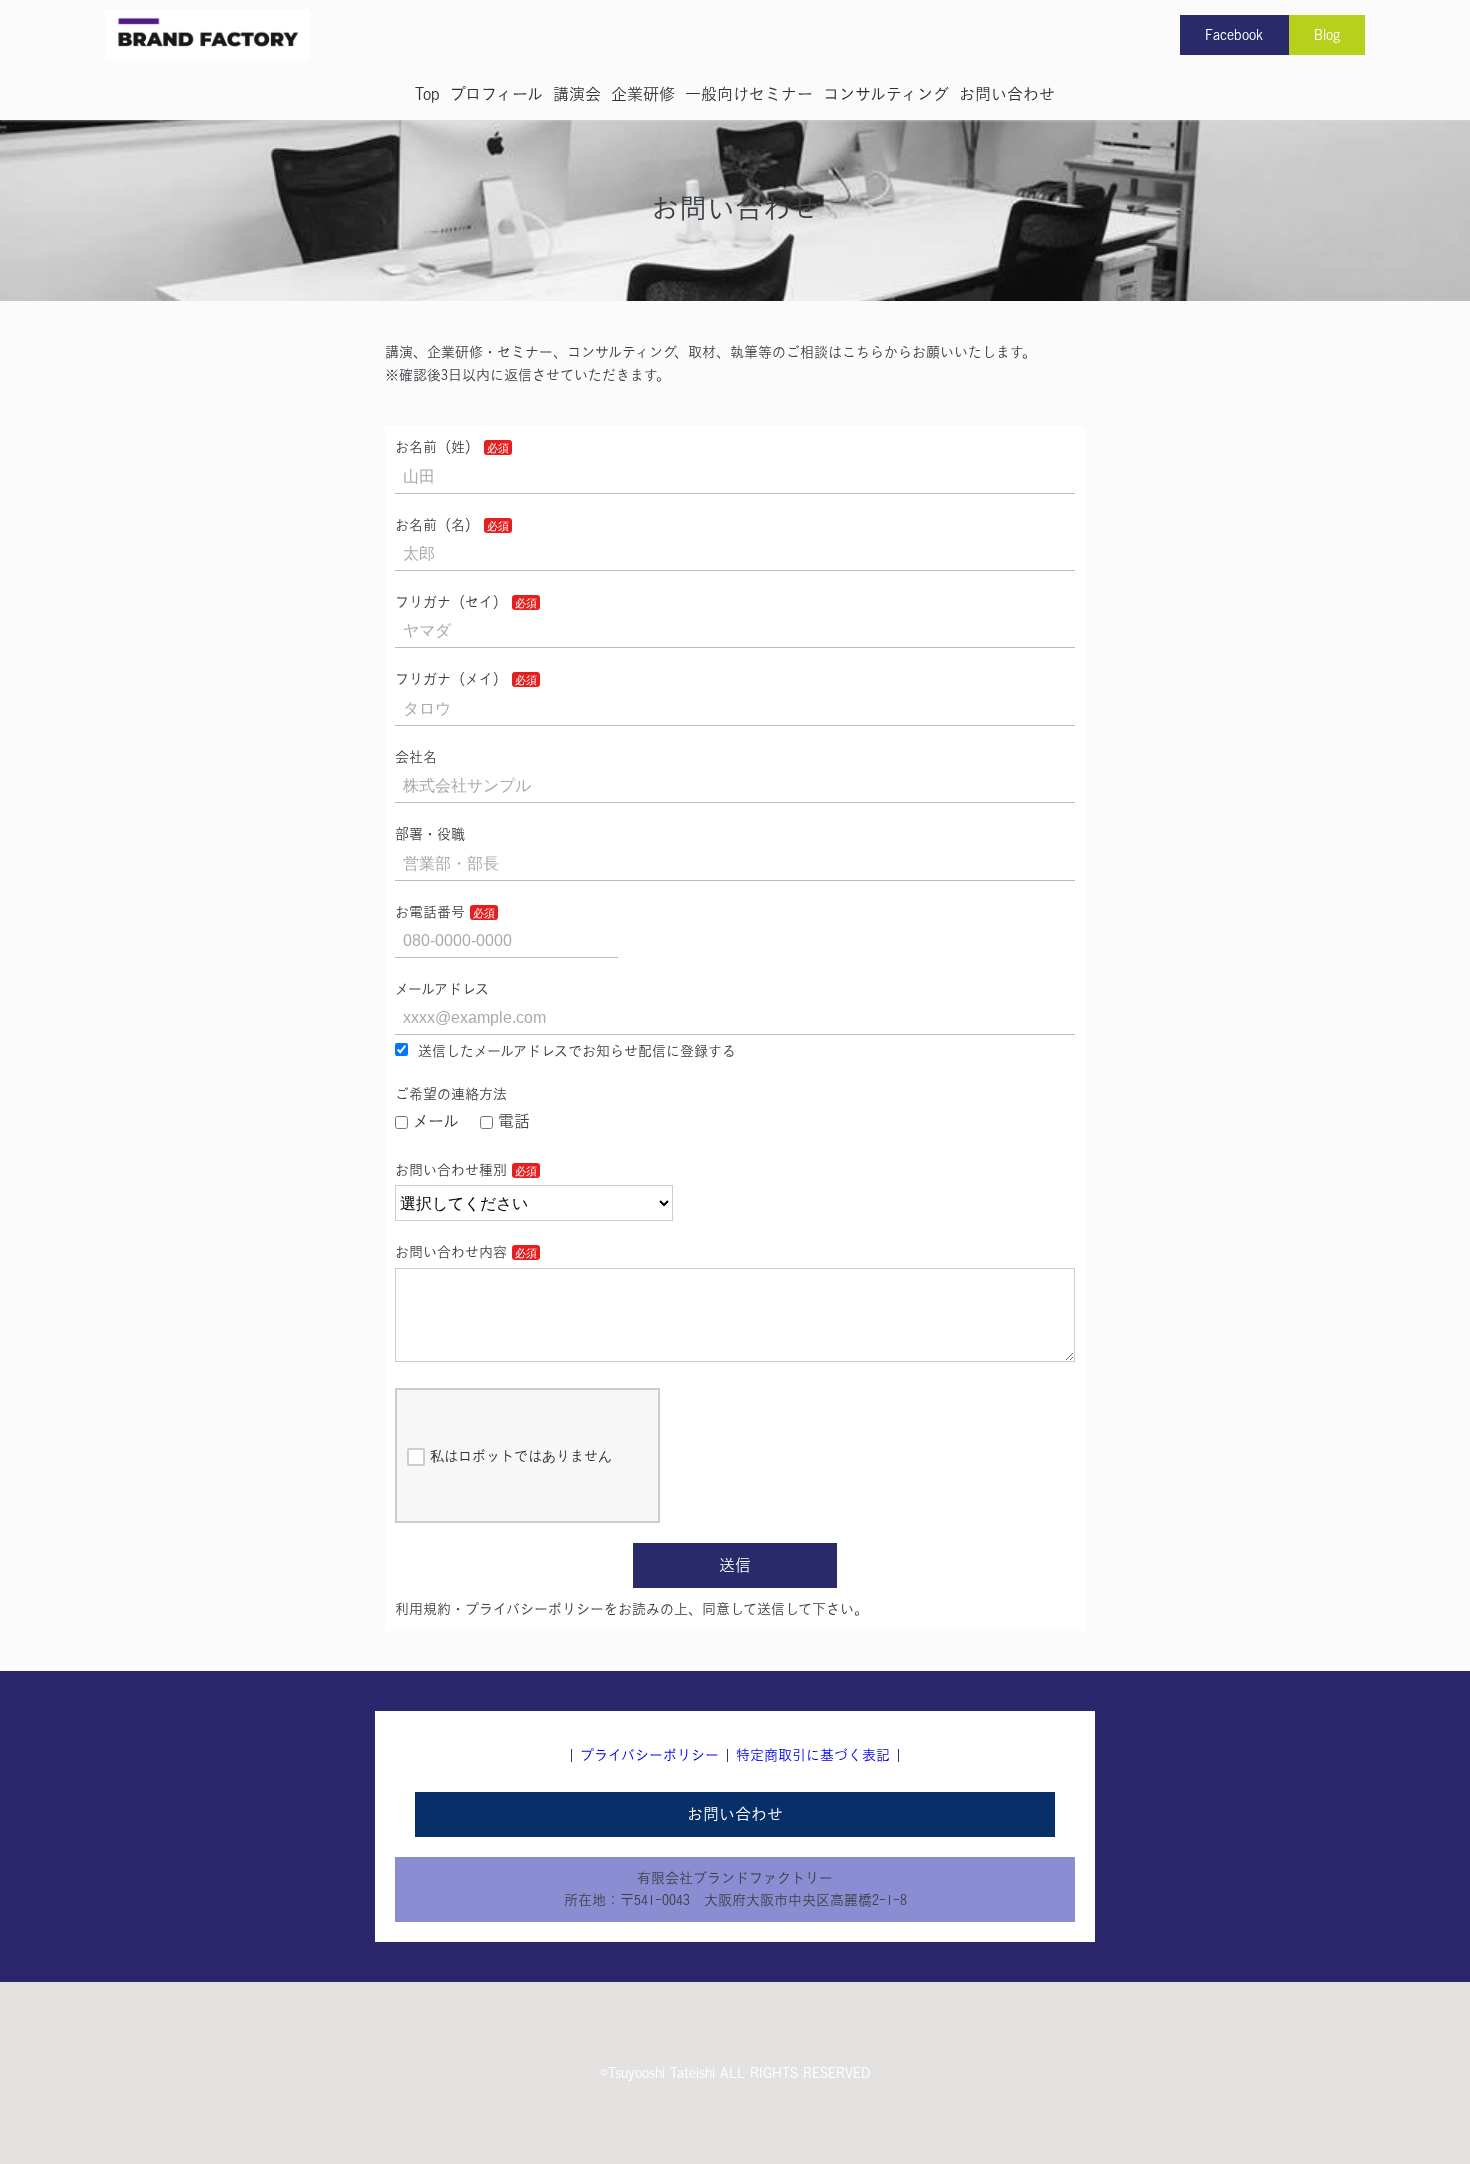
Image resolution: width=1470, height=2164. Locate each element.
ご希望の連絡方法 (451, 1094)
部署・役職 (430, 834)
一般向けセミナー (749, 94)
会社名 (416, 757)
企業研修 (643, 94)
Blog (1327, 35)
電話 (514, 1121)
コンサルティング (886, 94)
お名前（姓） (437, 447)
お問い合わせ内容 (451, 1252)
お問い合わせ (1007, 94)
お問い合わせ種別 (451, 1170)
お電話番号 (430, 912)
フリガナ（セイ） (451, 602)
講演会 (577, 94)
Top (427, 94)
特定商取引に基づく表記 (813, 1755)
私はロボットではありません (521, 1456)
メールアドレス (442, 989)
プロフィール (496, 94)
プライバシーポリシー (649, 1755)
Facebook (1234, 35)
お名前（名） (437, 525)
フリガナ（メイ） (451, 679)
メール (436, 1121)
